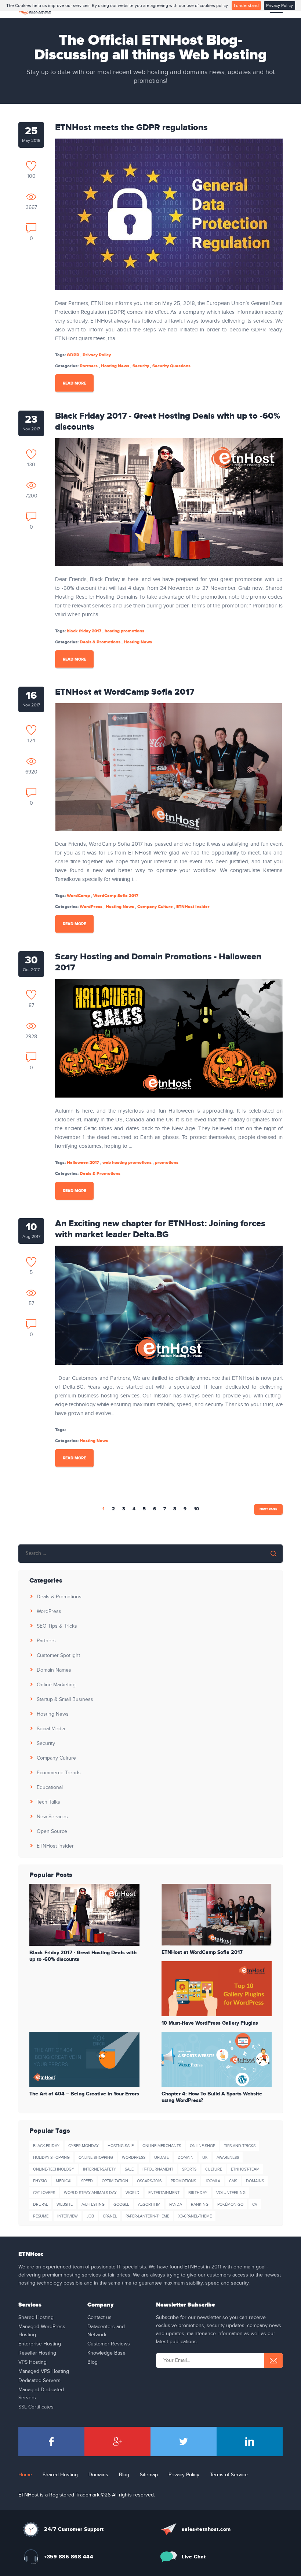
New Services (52, 1817)
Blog (93, 2362)
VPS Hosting (32, 2362)
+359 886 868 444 (69, 2557)
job (90, 2216)
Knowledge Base (106, 2353)
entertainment (164, 2193)
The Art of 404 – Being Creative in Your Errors (84, 2094)
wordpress (134, 2158)
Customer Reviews (109, 2344)
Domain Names (54, 1670)
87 (31, 1005)
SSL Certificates (36, 2407)
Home (25, 2475)
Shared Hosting (36, 2318)
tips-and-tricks (240, 2146)
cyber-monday (84, 2146)
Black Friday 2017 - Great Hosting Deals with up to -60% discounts (168, 422)
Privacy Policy (280, 5)
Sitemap (149, 2475)
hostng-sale (121, 2146)
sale (129, 2169)
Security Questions (171, 366)
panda (176, 2204)
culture (214, 2169)
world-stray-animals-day (90, 2193)
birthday (198, 2193)
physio (40, 2181)
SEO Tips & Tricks (57, 1626)
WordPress (91, 907)
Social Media (51, 1729)
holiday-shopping (51, 2158)
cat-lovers (44, 2193)
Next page (268, 1509)
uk (205, 2158)
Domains (98, 2475)
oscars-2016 (149, 2181)
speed (87, 2181)
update (162, 2158)
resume (41, 2216)
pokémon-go (230, 2204)
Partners (89, 366)
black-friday (46, 2146)
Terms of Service (229, 2475)
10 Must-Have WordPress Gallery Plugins (210, 2023)
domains (255, 2181)
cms (233, 2181)
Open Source (52, 1831)
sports (189, 2169)
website (65, 2204)
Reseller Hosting (37, 2353)
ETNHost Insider (193, 907)
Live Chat (194, 2557)
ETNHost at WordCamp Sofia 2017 (125, 692)
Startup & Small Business (65, 1699)
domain (186, 2158)
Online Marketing (56, 1685)
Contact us (99, 2318)
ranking (200, 2204)
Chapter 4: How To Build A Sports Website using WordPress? (212, 2097)
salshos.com (206, 2529)
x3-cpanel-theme (195, 2216)
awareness (228, 2158)
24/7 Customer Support (74, 2529)
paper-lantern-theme (147, 2216)
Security (141, 366)
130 (31, 465)
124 (31, 741)
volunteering (231, 2193)
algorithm (149, 2204)
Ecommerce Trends (59, 1773)
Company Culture (155, 907)
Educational (50, 1787)
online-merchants (162, 2146)
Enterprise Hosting (40, 2344)
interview (68, 2216)
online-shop (202, 2146)
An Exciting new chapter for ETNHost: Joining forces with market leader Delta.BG (160, 1229)
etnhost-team (245, 2169)
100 (31, 176)
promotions (183, 2181)
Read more (74, 383)
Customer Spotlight (58, 1656)
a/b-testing (93, 2204)
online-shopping (96, 2158)
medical (64, 2181)
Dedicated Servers (39, 2381)
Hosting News (115, 366)
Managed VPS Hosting (44, 2371)
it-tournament (158, 2169)
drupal (40, 2204)
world (133, 2193)
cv (255, 2204)
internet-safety (99, 2169)
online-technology (54, 2169)
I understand (246, 5)
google (121, 2204)
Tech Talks (48, 1802)
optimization (115, 2181)
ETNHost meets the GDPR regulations (131, 128)
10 (196, 1509)
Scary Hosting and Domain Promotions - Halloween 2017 (158, 962)
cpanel (110, 2216)
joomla (213, 2181)
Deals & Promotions (100, 642)
